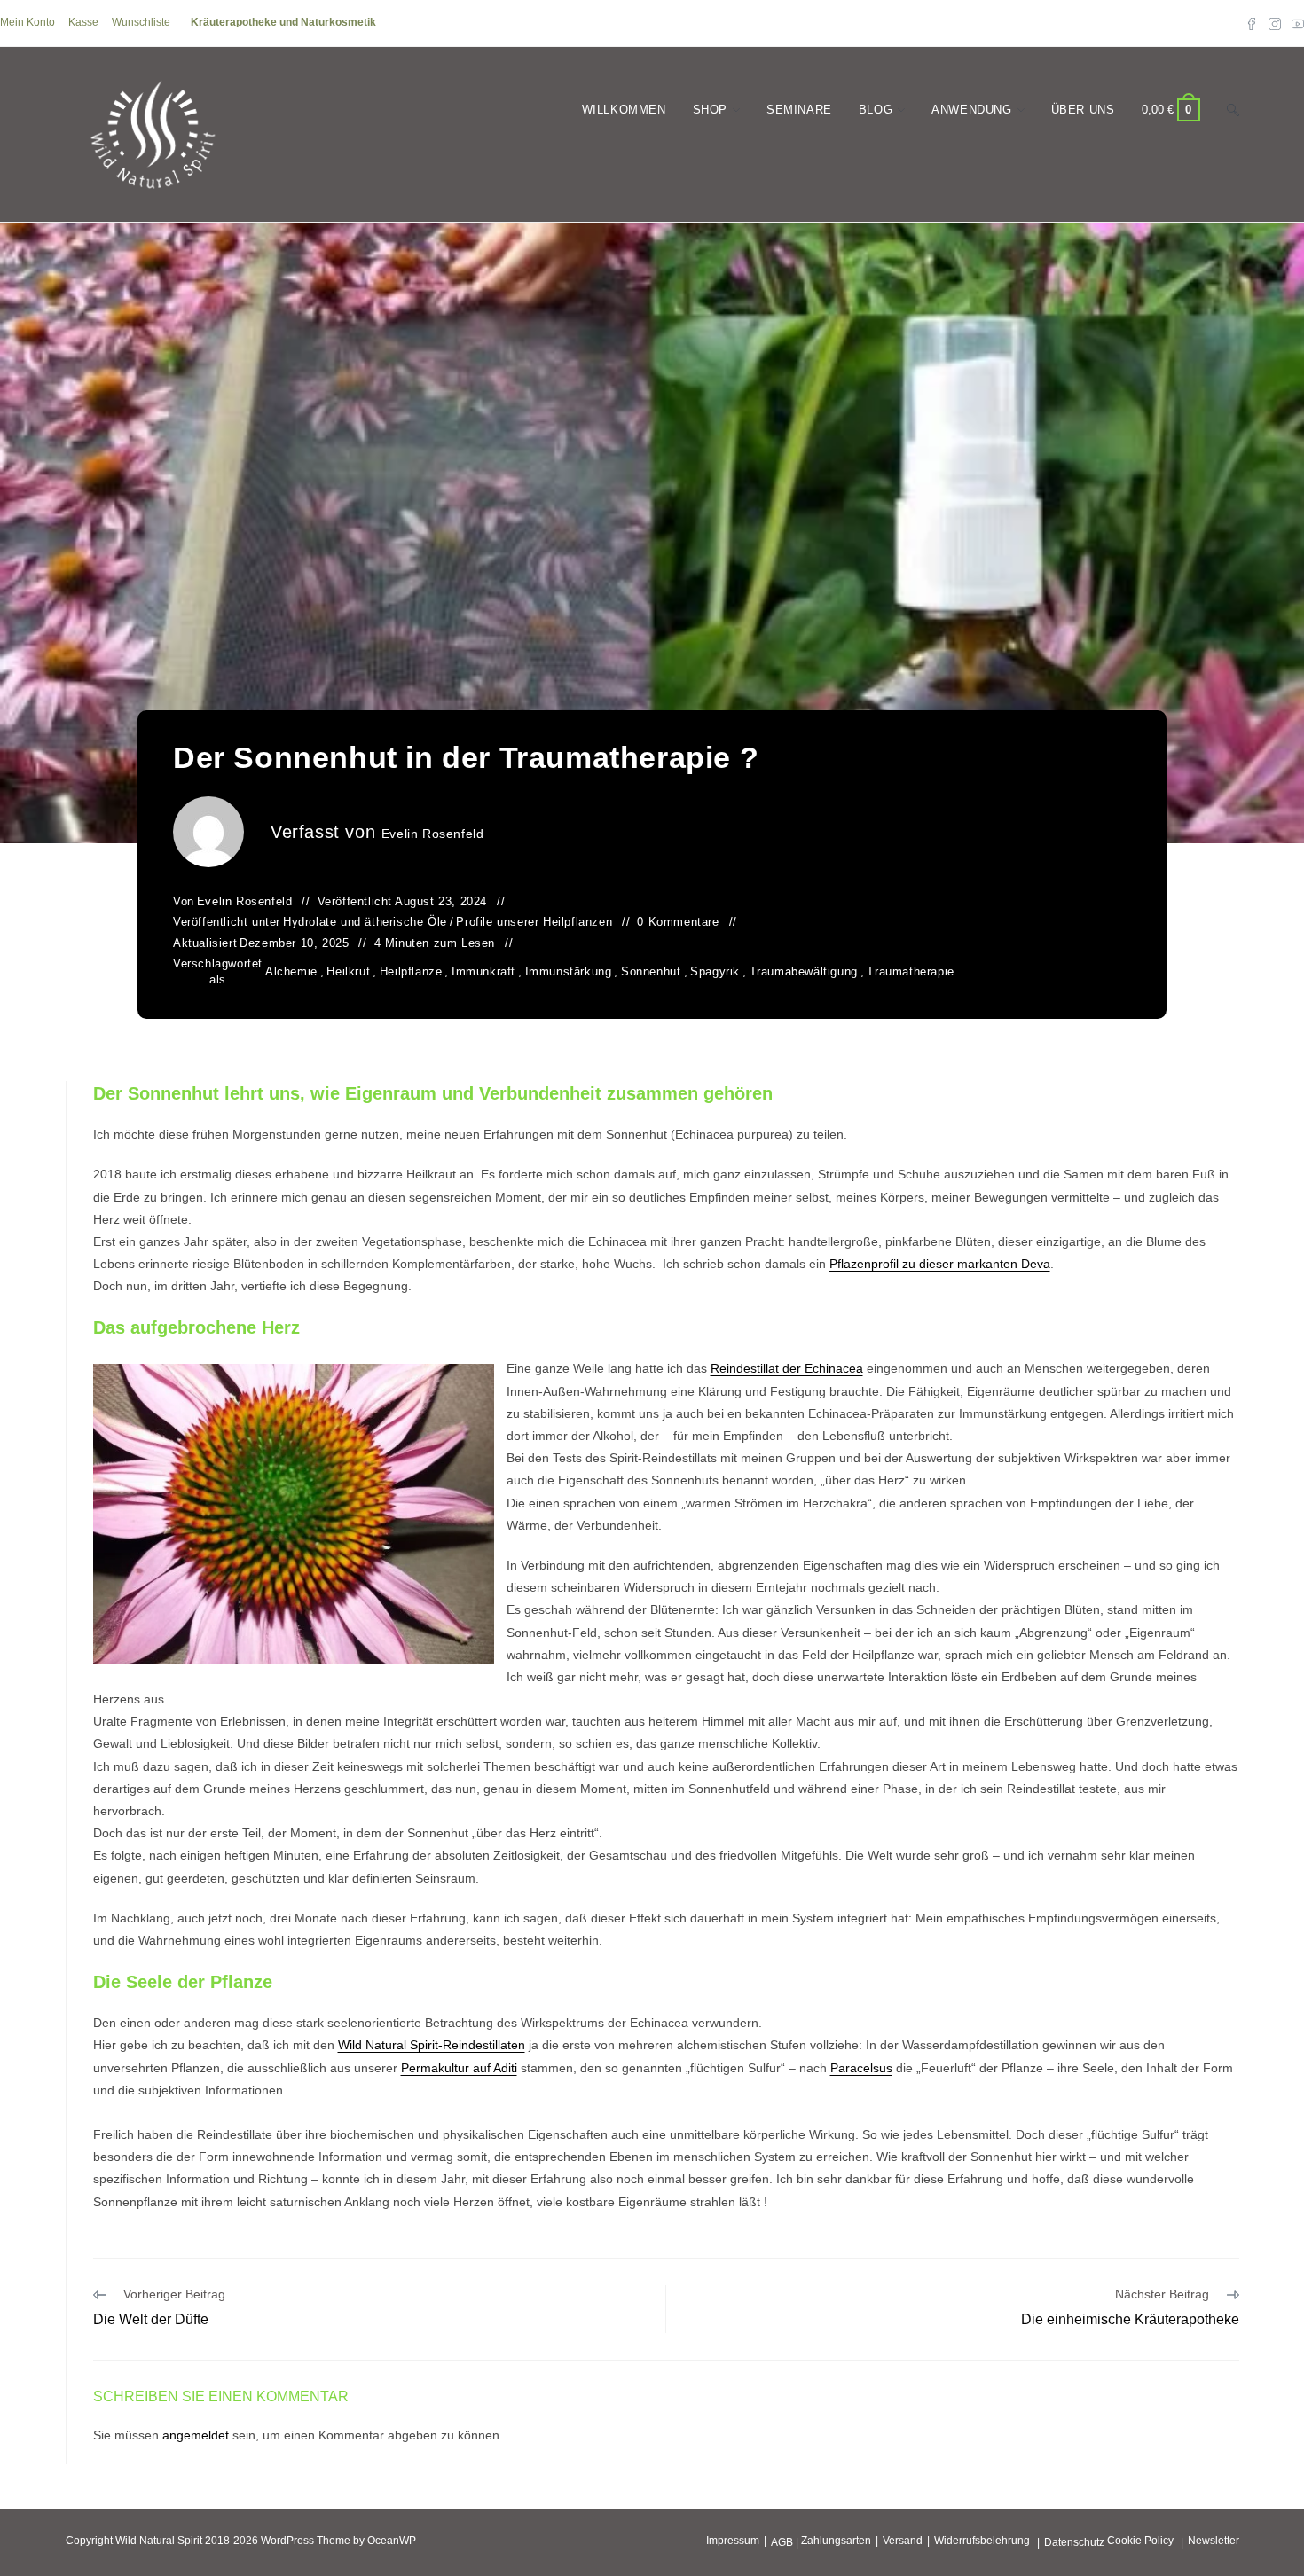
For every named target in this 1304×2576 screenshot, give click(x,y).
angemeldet (196, 2435)
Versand (903, 2541)
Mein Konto (27, 22)
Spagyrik (715, 971)
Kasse (83, 22)
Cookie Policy (1140, 2541)
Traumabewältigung (804, 971)
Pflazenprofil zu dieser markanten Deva (940, 1264)
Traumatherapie (910, 971)
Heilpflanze (411, 971)
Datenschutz (1074, 2542)
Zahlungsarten (836, 2541)
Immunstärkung (569, 971)
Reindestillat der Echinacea (787, 1368)
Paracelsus (861, 2068)
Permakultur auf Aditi (459, 2068)
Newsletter (1214, 2541)
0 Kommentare (678, 922)
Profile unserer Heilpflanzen (534, 922)
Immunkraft (483, 971)
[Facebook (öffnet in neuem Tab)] (1252, 23)
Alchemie (291, 971)
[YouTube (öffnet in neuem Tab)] (1295, 23)
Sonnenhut (651, 971)
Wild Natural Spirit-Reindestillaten (432, 2045)
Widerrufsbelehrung (982, 2541)
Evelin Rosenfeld (433, 834)
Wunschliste (141, 22)
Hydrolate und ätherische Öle (365, 922)
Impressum (733, 2541)
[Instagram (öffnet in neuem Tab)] (1275, 23)
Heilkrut (348, 971)
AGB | (785, 2542)
